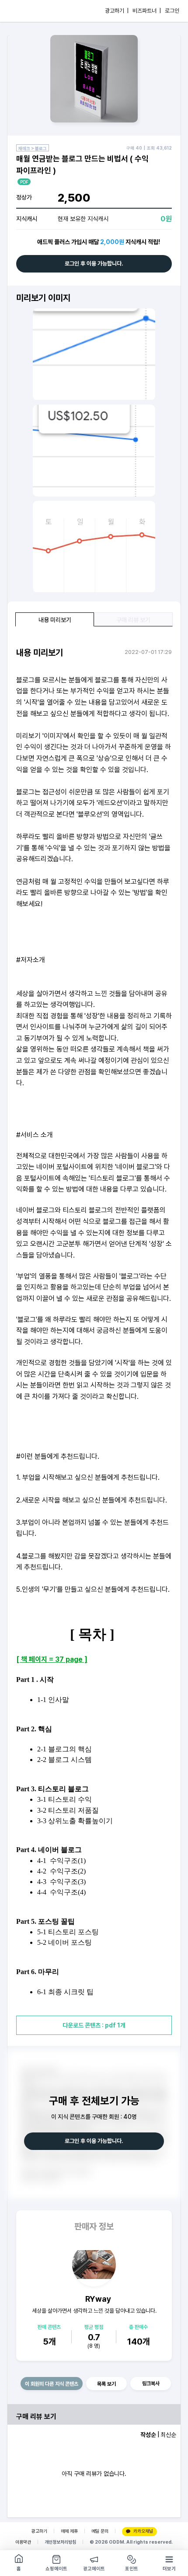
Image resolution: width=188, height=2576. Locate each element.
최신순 (168, 2435)
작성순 (148, 2435)
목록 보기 (106, 2384)
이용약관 (23, 2542)
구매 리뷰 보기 (133, 620)
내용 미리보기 (55, 620)
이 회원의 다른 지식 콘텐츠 (52, 2384)
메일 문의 (100, 2531)
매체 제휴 (69, 2531)
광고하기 (39, 2531)
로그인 (172, 11)
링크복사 (151, 2384)
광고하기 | (117, 11)
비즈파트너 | (147, 11)
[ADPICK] (25, 11)
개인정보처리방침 (60, 2542)
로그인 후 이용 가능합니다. (94, 264)
